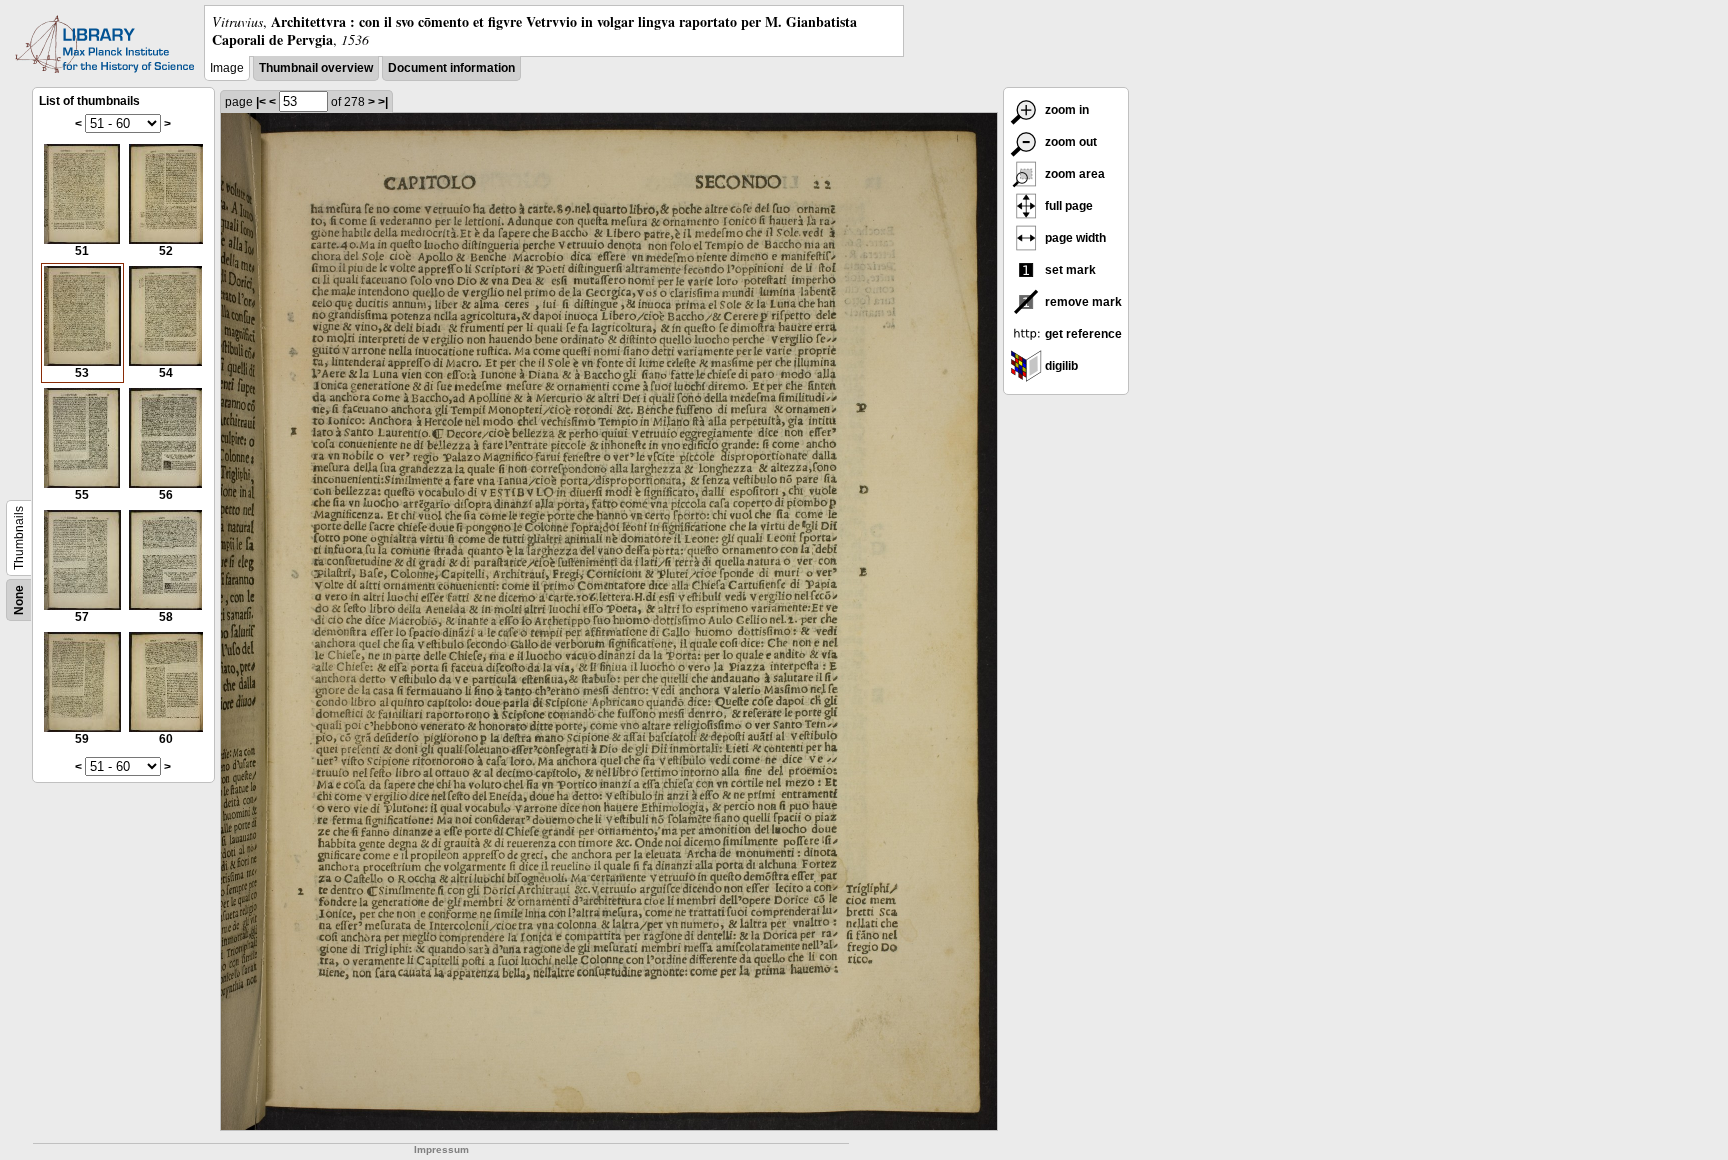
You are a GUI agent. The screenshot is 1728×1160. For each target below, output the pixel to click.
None (19, 600)
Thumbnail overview (316, 68)
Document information (451, 68)
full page (1067, 206)
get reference (1082, 334)
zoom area (1073, 174)
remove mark (1082, 302)
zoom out (1069, 142)
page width (1074, 238)
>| (383, 102)
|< (261, 102)
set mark (1069, 270)
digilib (1060, 366)
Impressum (441, 1149)
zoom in (1065, 110)
